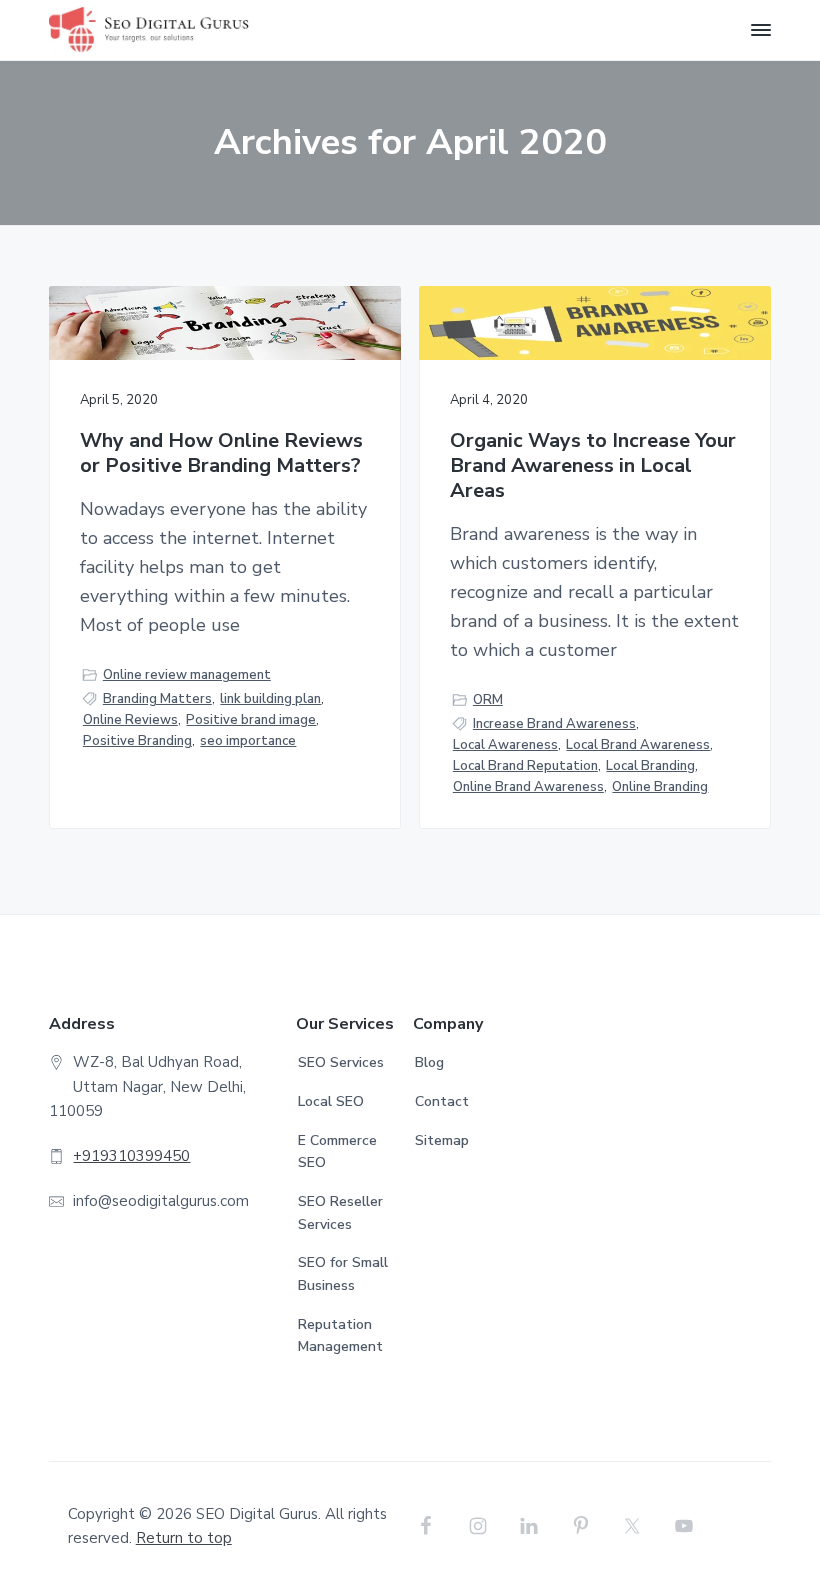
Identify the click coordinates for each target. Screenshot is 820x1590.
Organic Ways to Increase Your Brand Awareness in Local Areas (593, 466)
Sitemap (442, 1140)
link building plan (270, 699)
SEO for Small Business (343, 1274)
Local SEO (331, 1101)
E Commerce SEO (337, 1152)
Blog (429, 1062)
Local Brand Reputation (525, 766)
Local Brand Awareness (638, 745)
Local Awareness (505, 745)
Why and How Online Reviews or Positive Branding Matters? (221, 453)
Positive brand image (251, 720)
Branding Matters (157, 699)
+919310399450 (131, 1156)
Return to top (184, 1538)
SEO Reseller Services (340, 1213)
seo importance (248, 741)
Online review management (187, 675)
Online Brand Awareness (528, 787)
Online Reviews (130, 720)
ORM (488, 700)
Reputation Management (340, 1336)
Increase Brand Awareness (554, 724)
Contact (442, 1101)
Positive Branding (137, 741)
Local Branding (650, 766)
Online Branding (660, 787)
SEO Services (341, 1062)
